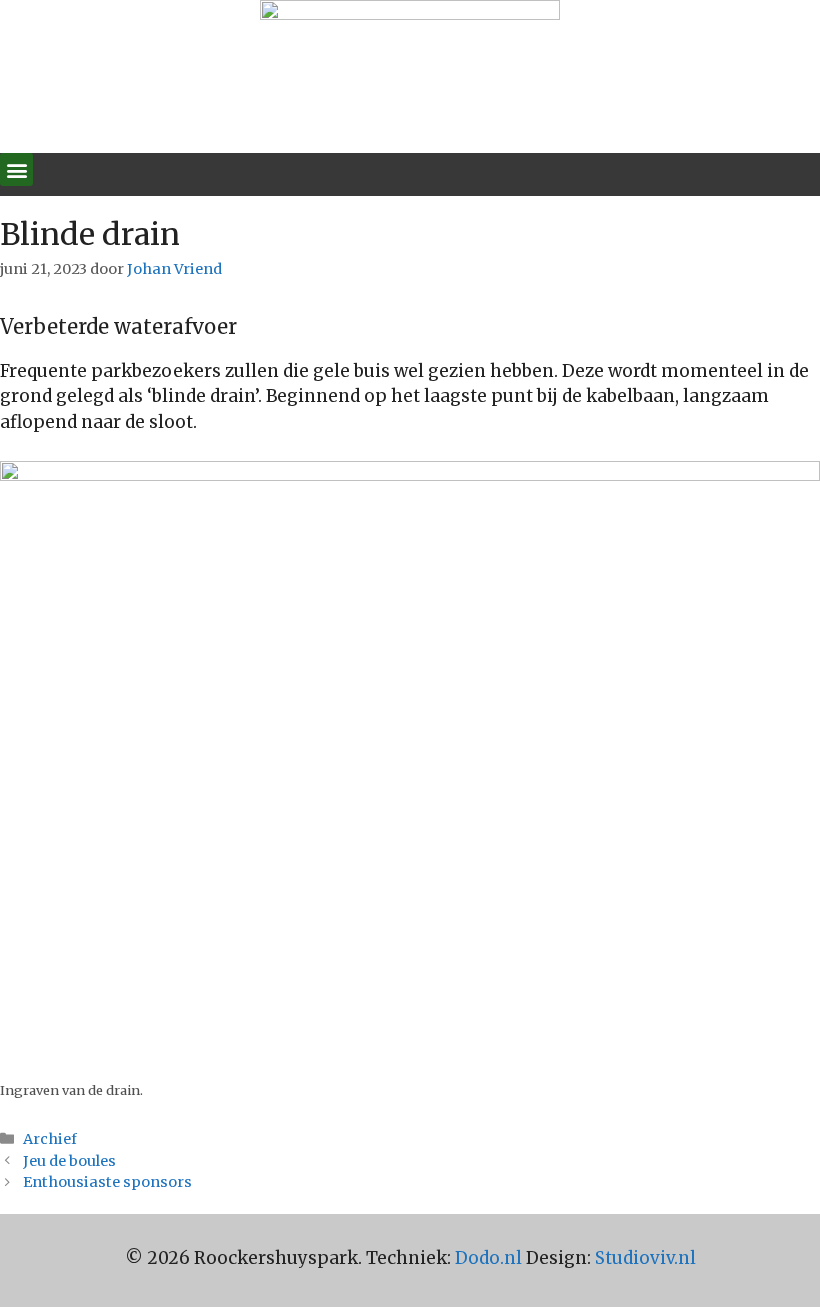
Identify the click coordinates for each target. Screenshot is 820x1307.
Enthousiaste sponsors (107, 1182)
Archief (50, 1139)
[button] (16, 169)
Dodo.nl (488, 1258)
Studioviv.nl (645, 1258)
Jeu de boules (69, 1161)
